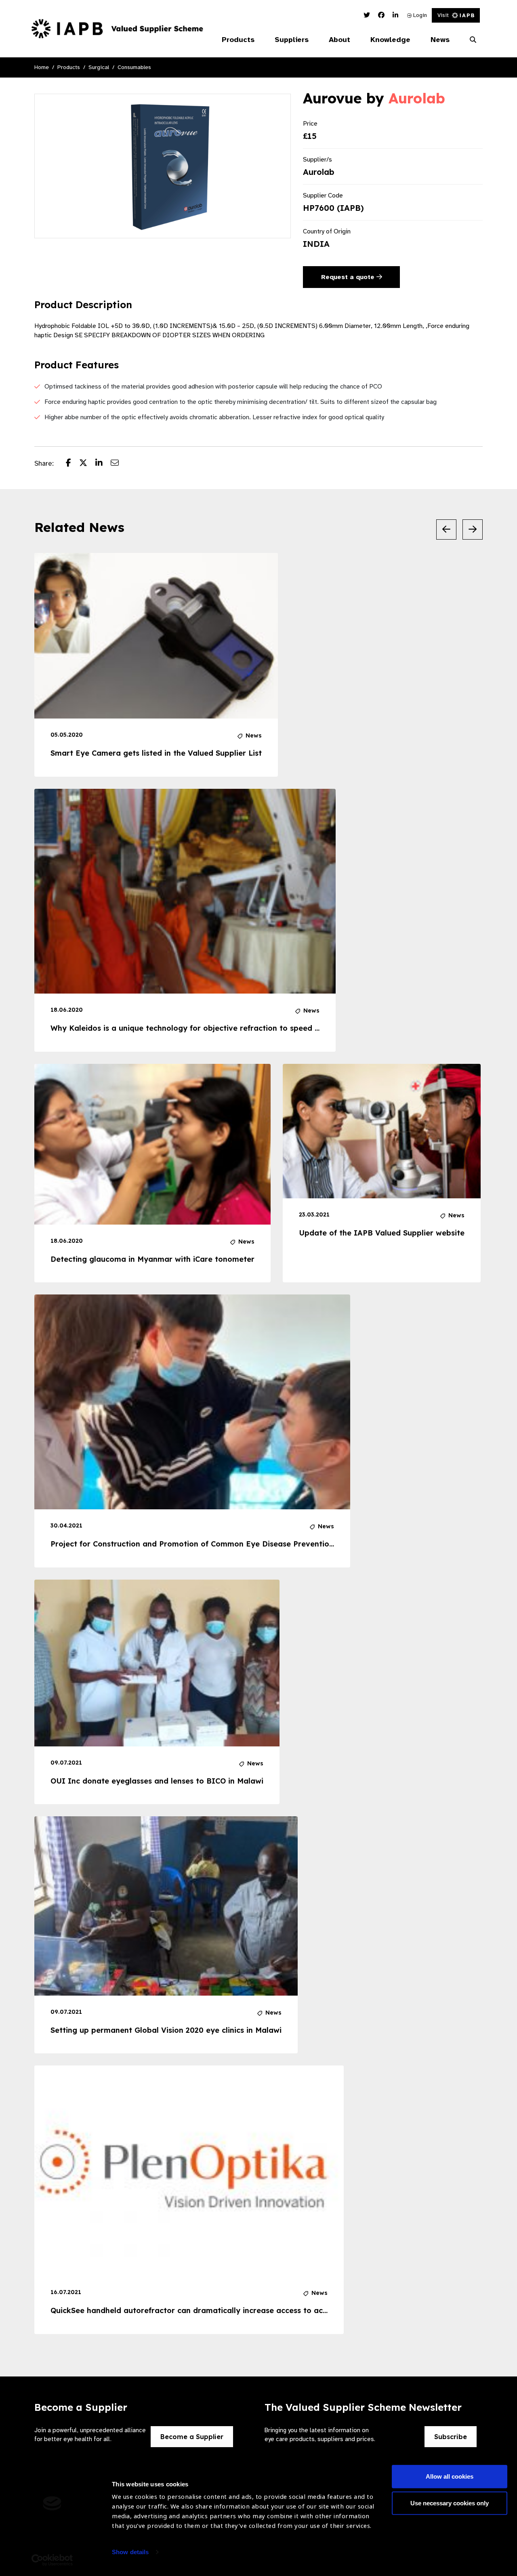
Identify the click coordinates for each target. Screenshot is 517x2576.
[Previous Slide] (446, 529)
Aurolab (417, 98)
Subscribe (451, 2437)
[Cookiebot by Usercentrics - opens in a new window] (52, 2560)
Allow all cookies (450, 2476)
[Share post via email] (119, 464)
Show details (130, 2552)
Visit (443, 15)
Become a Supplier (192, 2437)
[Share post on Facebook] (73, 464)
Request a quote (349, 277)
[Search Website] (473, 40)
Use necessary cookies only (450, 2503)
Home (42, 67)
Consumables (134, 67)
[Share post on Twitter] (87, 464)
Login (419, 15)
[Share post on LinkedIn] (103, 464)
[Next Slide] (473, 529)
